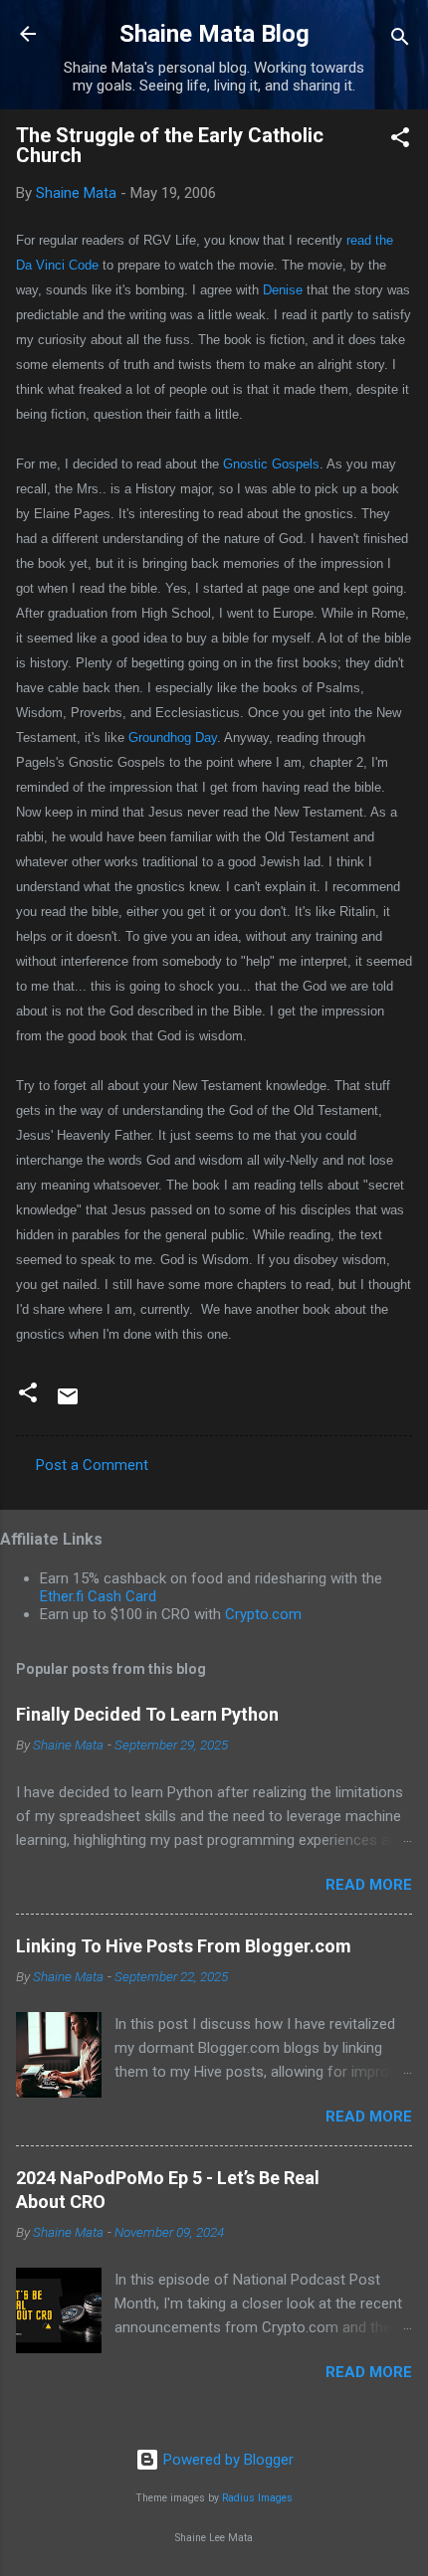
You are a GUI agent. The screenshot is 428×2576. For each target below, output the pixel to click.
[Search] (400, 40)
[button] (400, 141)
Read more (369, 1885)
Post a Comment (92, 1465)
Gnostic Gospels (271, 464)
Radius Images (257, 2498)
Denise (283, 290)
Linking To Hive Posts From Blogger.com (184, 1946)
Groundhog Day (173, 737)
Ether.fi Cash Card (98, 1596)
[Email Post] (68, 1403)
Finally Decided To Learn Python (147, 1714)
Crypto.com (263, 1614)
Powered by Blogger (226, 2460)
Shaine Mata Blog (214, 34)
